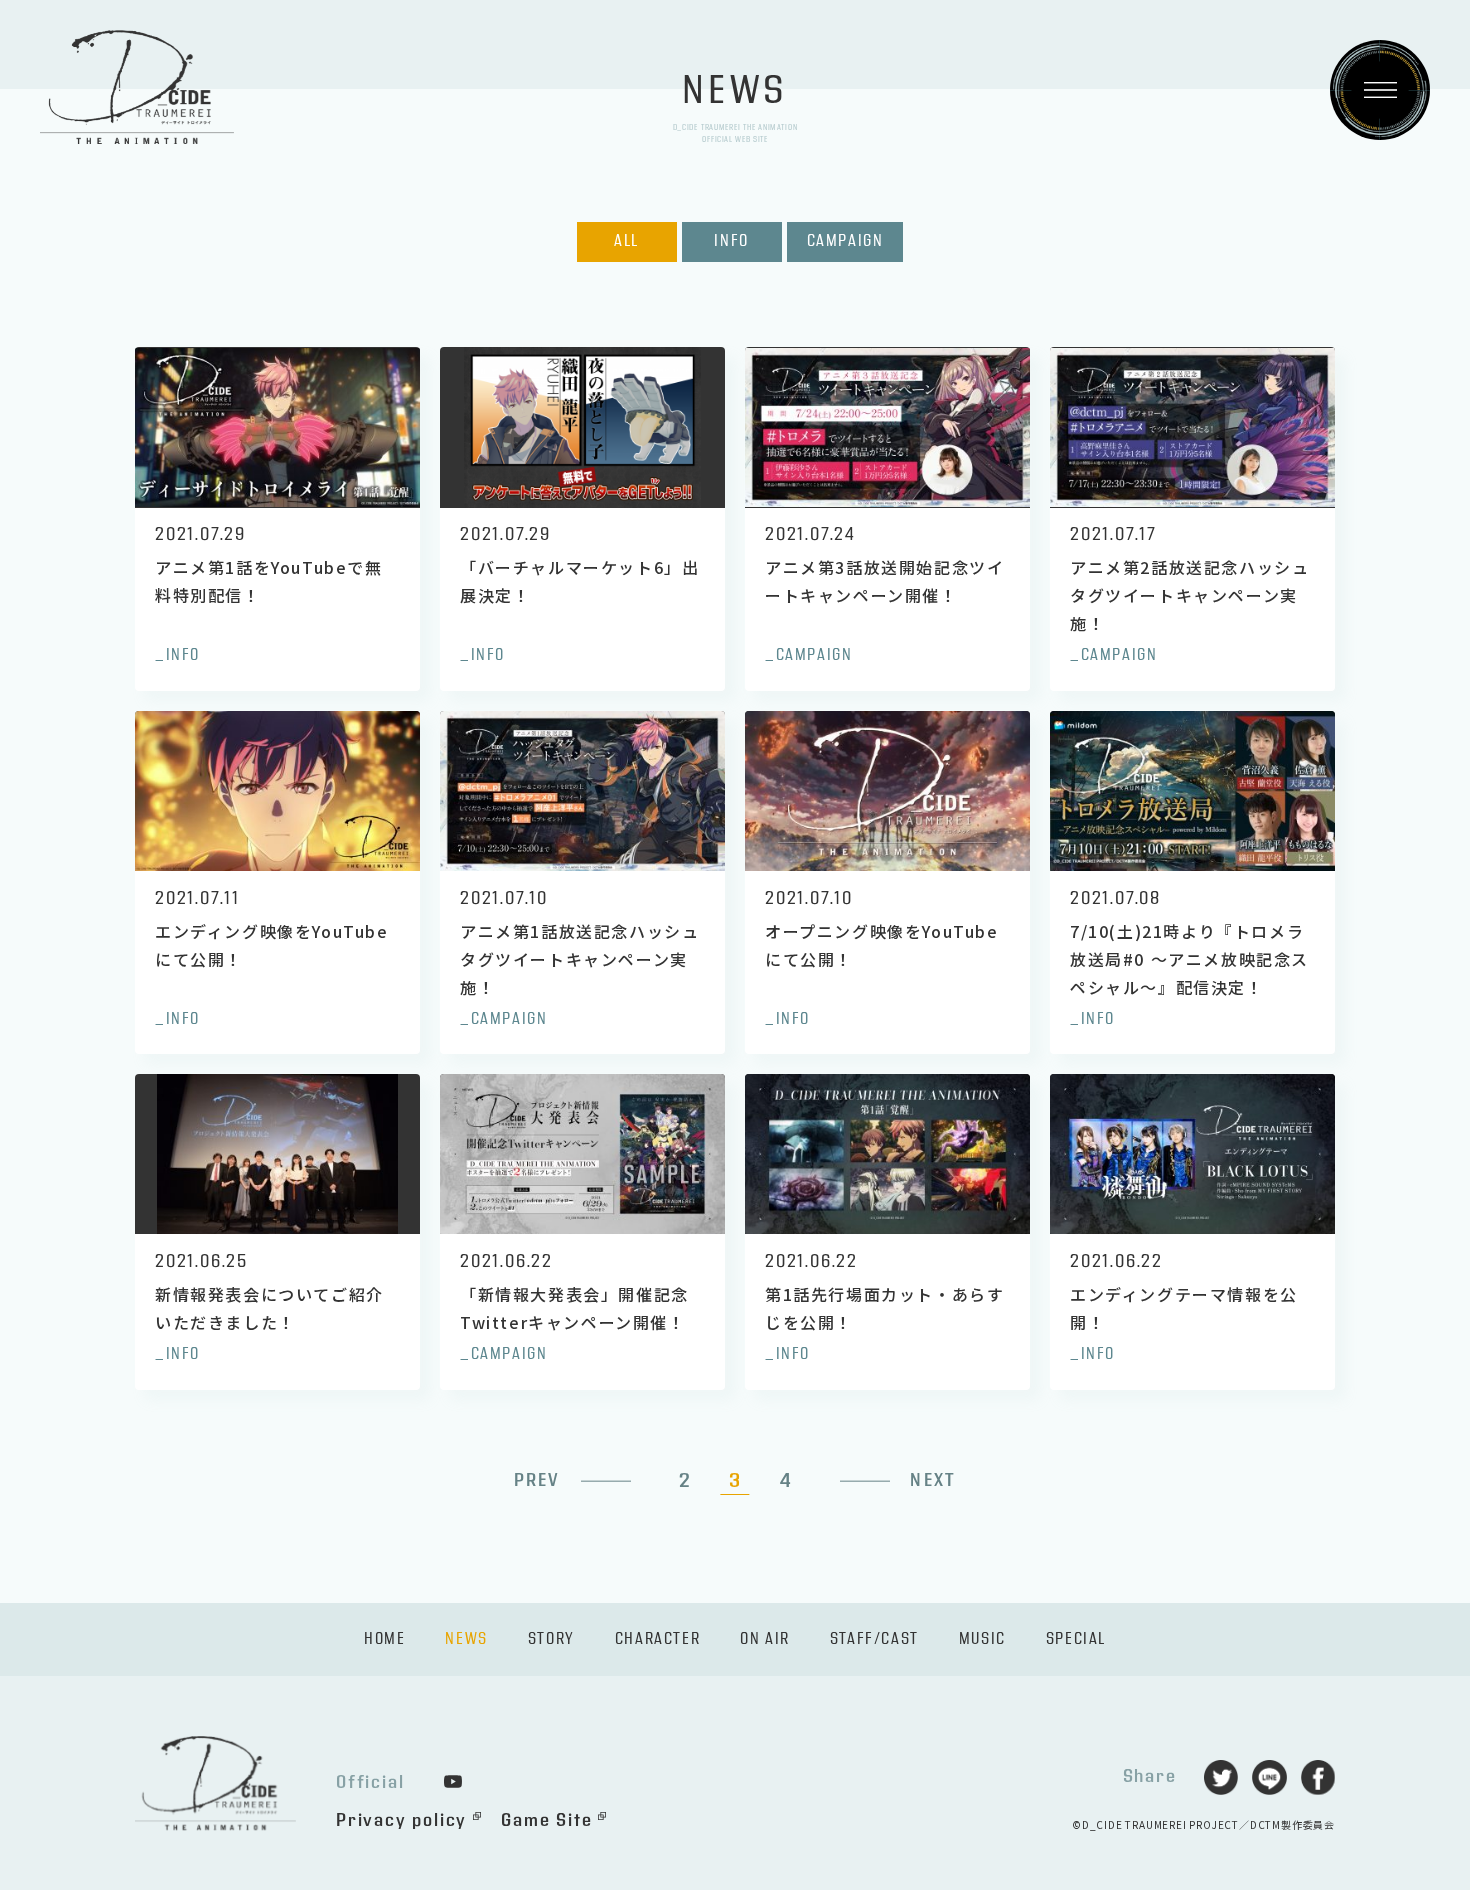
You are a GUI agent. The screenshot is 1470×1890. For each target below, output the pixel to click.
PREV (537, 1481)
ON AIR (765, 1639)
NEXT (933, 1481)
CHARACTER (657, 1639)
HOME (384, 1639)
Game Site (546, 1820)
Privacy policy (401, 1820)
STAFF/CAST (874, 1639)
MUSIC (982, 1639)
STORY (551, 1639)
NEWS (466, 1639)
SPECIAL (1076, 1639)
